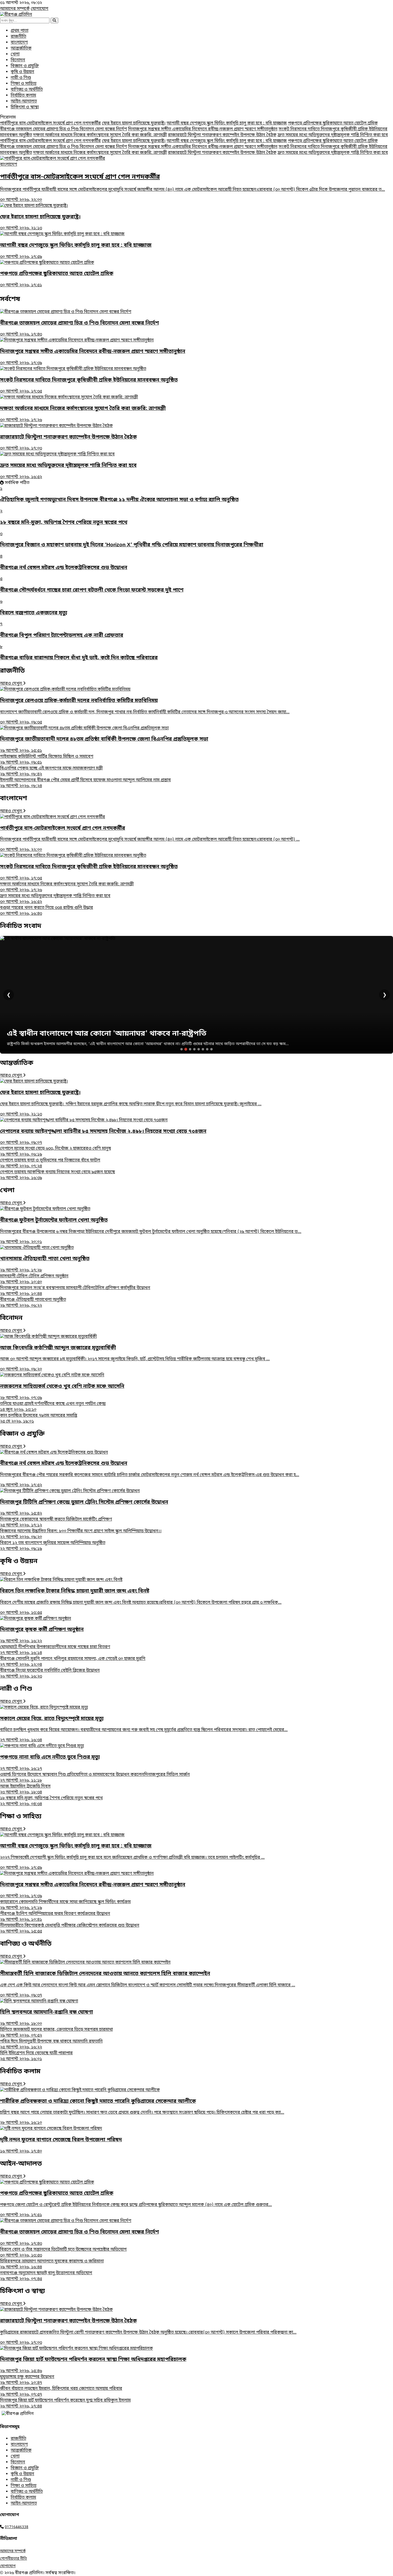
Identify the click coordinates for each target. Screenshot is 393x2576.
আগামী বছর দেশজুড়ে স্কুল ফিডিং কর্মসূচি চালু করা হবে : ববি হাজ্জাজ (227, 123)
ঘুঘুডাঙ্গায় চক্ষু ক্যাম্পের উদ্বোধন (27, 2380)
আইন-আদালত (24, 101)
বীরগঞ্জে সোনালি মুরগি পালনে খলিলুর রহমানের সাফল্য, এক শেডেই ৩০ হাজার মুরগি (73, 1662)
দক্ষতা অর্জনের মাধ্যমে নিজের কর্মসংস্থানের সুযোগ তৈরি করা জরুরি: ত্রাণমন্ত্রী (100, 135)
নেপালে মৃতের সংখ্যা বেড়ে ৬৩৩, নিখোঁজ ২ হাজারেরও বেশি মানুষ (55, 1152)
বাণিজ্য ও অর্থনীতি (27, 90)
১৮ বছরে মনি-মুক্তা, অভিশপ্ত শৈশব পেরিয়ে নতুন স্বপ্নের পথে (51, 1801)
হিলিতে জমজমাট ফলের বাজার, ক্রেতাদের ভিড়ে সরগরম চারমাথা (56, 2033)
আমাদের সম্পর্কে (15, 9)
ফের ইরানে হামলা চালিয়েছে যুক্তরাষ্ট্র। (134, 123)
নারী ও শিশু (21, 78)
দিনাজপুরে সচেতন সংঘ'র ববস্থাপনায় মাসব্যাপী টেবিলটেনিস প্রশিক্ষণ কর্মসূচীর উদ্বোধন (75, 1291)
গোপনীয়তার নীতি (14, 2559)
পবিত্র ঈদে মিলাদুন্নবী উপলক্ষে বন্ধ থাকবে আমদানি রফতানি (51, 2044)
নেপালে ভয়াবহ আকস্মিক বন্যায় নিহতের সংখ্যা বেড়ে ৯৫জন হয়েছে (57, 1175)
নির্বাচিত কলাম (23, 96)
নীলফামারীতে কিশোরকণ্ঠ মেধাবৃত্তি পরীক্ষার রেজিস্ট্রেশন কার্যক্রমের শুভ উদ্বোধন (70, 1929)
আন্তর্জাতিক (21, 48)
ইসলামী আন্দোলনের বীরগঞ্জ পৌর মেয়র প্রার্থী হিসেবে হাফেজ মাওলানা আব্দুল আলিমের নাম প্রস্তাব (85, 783)
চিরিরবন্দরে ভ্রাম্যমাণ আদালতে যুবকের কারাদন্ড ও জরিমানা (52, 2264)
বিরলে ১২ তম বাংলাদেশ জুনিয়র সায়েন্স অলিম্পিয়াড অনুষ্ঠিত (53, 1546)
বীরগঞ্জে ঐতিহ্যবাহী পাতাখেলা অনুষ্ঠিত (33, 1303)
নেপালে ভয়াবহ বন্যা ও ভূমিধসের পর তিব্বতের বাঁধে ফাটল (50, 1163)
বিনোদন (18, 60)
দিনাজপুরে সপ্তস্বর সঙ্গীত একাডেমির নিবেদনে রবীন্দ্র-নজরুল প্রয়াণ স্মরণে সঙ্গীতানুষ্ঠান (203, 129)
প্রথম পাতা (20, 31)
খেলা (15, 54)
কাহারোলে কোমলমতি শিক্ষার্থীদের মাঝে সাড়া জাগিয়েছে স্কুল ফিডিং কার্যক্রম (65, 1905)
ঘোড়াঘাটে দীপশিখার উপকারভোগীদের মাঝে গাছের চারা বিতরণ (55, 1650)
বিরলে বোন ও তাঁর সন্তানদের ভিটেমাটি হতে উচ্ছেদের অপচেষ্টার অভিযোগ (63, 2253)
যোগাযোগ (40, 9)
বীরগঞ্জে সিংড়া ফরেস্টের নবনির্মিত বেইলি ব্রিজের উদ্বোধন (50, 1674)
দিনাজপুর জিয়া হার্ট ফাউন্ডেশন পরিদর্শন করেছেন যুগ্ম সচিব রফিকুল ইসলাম (65, 2403)
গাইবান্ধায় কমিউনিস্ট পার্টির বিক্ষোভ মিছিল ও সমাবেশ (47, 760)
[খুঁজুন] (54, 20)
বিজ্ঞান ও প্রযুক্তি (25, 66)
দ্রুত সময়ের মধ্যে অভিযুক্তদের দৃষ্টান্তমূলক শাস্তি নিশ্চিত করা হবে (333, 135)
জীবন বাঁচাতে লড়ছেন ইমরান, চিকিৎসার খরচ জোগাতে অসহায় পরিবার (61, 2392)
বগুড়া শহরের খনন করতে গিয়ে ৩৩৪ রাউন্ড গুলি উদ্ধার (47, 911)
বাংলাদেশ (19, 43)
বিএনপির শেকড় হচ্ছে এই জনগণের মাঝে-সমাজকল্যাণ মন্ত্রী (51, 771)
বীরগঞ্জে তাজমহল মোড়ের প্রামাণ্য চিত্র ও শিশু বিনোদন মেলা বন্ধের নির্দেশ (63, 129)
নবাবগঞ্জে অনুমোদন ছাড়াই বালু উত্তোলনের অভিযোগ (46, 2276)
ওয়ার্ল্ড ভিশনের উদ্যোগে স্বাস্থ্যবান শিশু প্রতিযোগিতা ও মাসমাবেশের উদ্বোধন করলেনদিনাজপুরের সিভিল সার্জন (95, 1778)
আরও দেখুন (11, 684)
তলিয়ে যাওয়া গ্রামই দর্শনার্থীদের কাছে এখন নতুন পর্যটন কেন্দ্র (53, 1407)
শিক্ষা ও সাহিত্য (24, 84)
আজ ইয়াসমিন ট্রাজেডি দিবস (25, 1789)
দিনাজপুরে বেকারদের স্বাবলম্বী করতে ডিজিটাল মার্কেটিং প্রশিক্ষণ (56, 1522)
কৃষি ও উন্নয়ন (22, 72)
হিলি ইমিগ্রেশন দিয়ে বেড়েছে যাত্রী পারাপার (36, 2056)
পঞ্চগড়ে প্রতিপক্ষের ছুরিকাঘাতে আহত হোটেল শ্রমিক (333, 123)
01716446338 (17, 2527)
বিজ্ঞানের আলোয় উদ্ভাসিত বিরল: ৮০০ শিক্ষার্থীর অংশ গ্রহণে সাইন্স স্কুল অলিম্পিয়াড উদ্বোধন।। (81, 1534)
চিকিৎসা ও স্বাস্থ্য (25, 107)
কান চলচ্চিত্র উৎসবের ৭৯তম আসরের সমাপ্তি (39, 1419)
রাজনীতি (18, 37)
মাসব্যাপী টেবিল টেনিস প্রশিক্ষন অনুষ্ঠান (34, 1279)
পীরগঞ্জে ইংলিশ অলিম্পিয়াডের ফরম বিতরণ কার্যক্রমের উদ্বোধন (55, 1917)
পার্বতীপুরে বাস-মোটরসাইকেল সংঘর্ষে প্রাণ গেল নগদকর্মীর (50, 123)
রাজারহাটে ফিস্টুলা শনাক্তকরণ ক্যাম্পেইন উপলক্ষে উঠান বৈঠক (222, 135)
